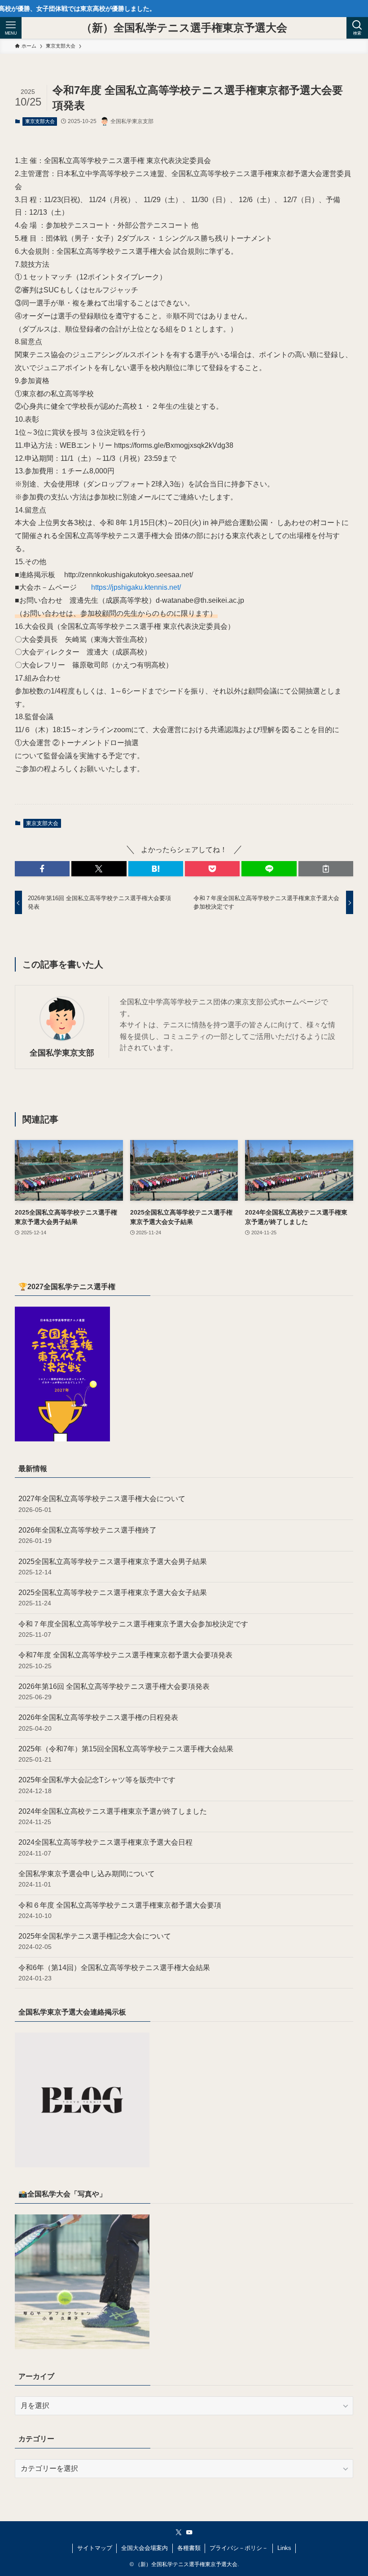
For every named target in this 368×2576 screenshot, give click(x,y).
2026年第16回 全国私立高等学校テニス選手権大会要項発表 (114, 1692)
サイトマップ (95, 2548)
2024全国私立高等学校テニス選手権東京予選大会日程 (105, 1847)
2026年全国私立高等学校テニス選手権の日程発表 (98, 1723)
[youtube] (189, 2532)
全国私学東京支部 (62, 1053)
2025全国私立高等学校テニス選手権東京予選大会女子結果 (113, 1598)
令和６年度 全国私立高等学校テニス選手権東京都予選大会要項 (120, 1910)
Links (284, 2548)
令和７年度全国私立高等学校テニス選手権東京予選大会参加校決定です (133, 1629)
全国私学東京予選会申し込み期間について (87, 1879)
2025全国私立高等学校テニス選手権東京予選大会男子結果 (113, 1567)
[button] (42, 869)
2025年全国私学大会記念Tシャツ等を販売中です (97, 1785)
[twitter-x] (179, 2532)
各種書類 (189, 2548)
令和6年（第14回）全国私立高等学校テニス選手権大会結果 (114, 1973)
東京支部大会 (40, 121)
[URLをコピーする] (326, 869)
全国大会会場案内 (145, 2548)
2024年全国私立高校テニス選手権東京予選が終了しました (113, 1816)
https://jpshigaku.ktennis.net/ (136, 587)
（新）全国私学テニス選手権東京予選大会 (184, 28)
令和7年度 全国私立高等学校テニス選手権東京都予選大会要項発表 (125, 1660)
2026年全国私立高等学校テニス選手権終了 (88, 1535)
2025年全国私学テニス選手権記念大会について (95, 1941)
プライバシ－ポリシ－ (239, 2548)
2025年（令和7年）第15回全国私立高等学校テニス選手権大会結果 (126, 1754)
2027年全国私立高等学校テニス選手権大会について (102, 1504)
